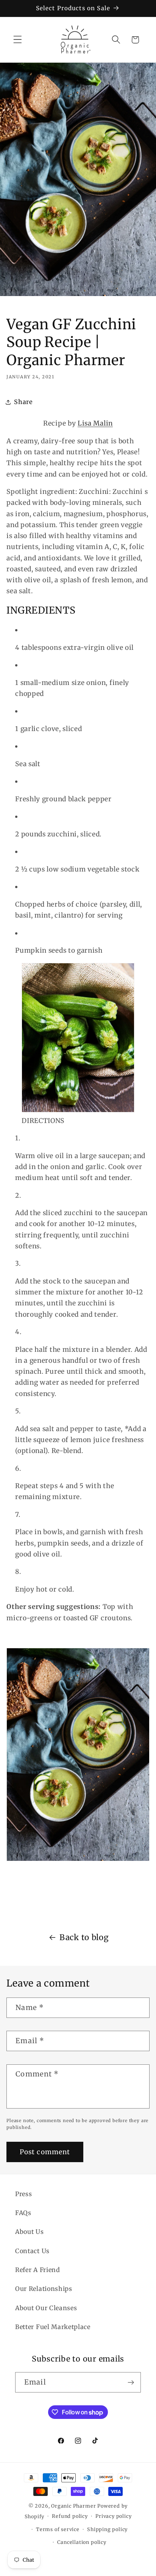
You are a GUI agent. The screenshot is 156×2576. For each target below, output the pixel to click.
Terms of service (58, 2529)
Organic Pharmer (73, 2506)
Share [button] (23, 402)
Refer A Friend (38, 2270)
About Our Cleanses (46, 2308)
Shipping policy (107, 2529)
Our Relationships (44, 2289)
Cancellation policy (82, 2542)
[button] (18, 40)
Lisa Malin (95, 423)
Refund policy (70, 2516)
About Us (30, 2232)
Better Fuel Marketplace (53, 2327)
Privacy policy (113, 2516)
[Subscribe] (131, 2382)
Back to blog (84, 1937)
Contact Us (32, 2251)
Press (23, 2194)
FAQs (23, 2213)
